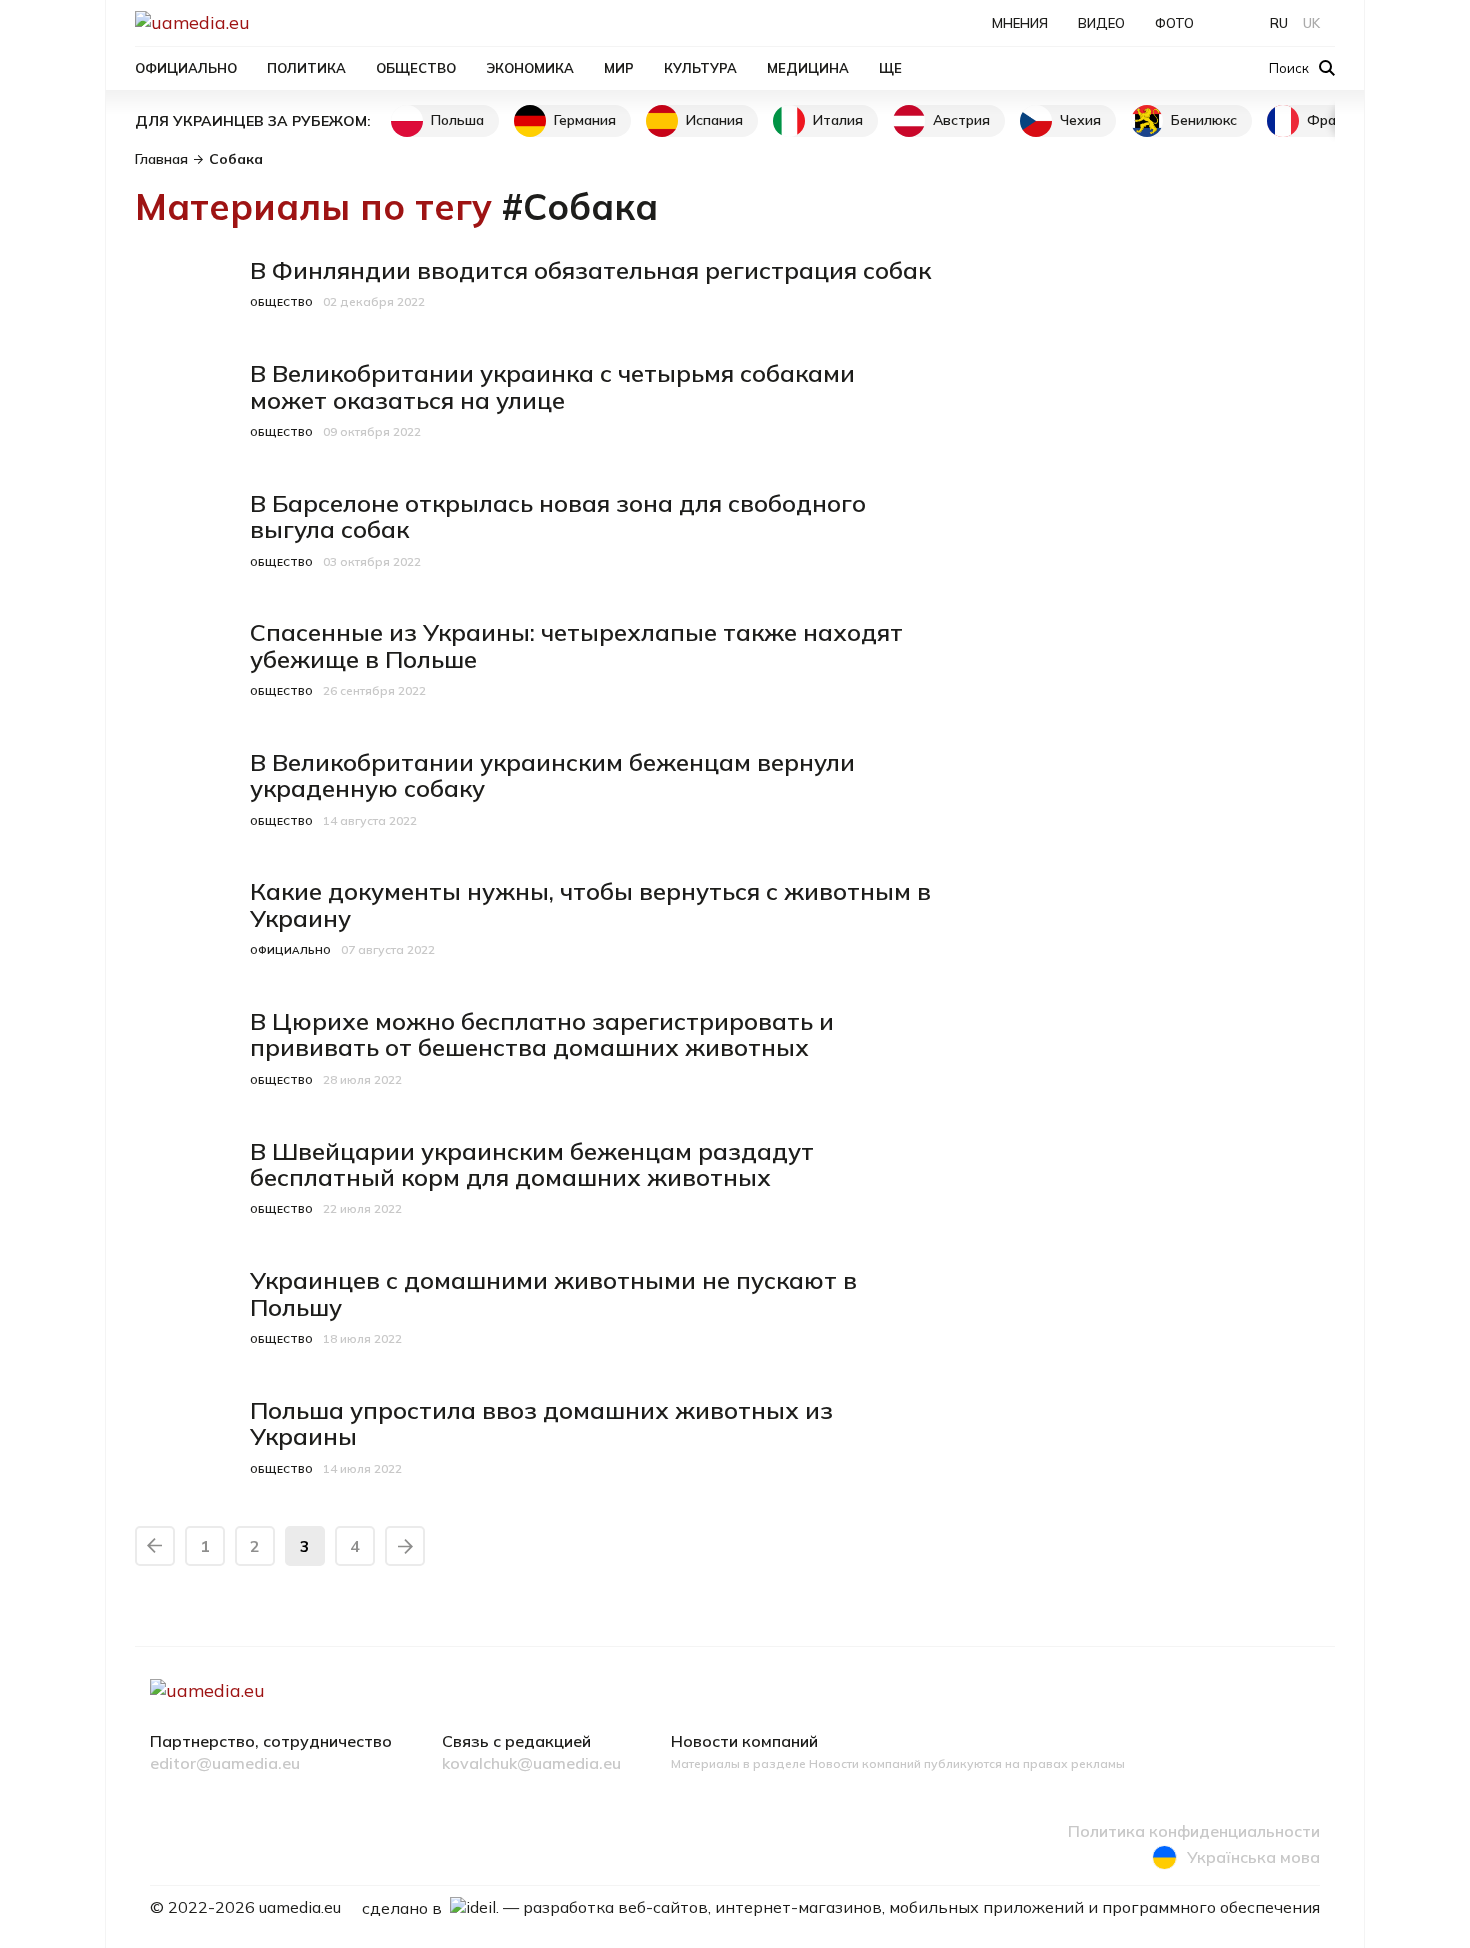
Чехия (1080, 120)
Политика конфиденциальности (1194, 1832)
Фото (1174, 23)
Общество (416, 68)
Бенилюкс (1204, 120)
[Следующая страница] (405, 1546)
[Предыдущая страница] (155, 1546)
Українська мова (1253, 1857)
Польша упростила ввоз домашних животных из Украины (541, 1423)
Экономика (530, 68)
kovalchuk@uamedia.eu (531, 1764)
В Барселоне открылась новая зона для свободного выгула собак (558, 516)
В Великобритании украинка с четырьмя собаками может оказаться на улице (552, 386)
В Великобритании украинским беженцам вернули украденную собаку (552, 775)
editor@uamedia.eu (225, 1764)
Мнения (1020, 23)
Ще (890, 68)
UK (1311, 23)
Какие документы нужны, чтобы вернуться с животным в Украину (590, 904)
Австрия (961, 120)
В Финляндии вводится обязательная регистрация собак (590, 270)
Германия (585, 120)
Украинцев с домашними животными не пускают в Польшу (553, 1293)
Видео (1101, 23)
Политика (306, 68)
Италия (838, 120)
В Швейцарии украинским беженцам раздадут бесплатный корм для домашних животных (532, 1164)
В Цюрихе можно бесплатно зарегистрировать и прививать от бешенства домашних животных (542, 1034)
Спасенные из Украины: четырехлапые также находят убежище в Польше (576, 645)
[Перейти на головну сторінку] (261, 22)
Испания (714, 120)
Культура (700, 68)
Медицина (808, 68)
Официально (186, 68)
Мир (619, 68)
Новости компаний (744, 1742)
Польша (457, 120)
